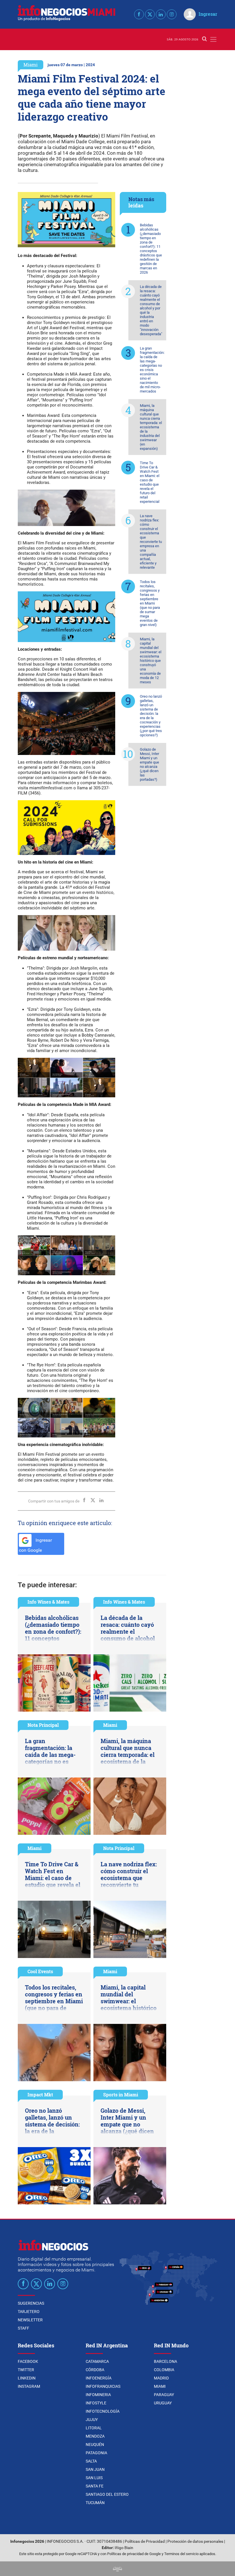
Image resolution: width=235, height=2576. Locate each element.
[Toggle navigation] (213, 39)
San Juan (95, 2469)
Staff (23, 2328)
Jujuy (92, 2420)
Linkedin (27, 2378)
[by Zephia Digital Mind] (117, 2569)
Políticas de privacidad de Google (134, 2554)
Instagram (29, 2386)
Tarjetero (29, 2312)
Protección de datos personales (195, 2541)
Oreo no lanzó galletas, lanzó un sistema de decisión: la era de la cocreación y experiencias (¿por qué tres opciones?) (151, 716)
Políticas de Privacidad (145, 2541)
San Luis (94, 2478)
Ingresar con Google (35, 1545)
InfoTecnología (103, 2411)
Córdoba (95, 2370)
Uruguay (163, 2403)
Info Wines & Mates (48, 1602)
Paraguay (164, 2395)
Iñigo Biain (124, 2548)
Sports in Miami (121, 2095)
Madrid (161, 2378)
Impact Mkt (40, 2095)
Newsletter (30, 2320)
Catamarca (97, 2361)
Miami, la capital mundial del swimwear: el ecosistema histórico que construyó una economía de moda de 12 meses (151, 661)
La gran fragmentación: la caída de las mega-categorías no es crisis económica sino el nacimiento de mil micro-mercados (152, 370)
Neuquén (95, 2444)
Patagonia (96, 2453)
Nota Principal (43, 1725)
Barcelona (166, 2361)
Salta (91, 2461)
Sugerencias (31, 2303)
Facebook (28, 2361)
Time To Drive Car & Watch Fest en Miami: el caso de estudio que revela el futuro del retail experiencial (150, 482)
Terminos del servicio (181, 2554)
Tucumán (95, 2503)
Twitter (26, 2370)
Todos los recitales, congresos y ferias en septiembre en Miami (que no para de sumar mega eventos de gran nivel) (150, 603)
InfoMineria (98, 2395)
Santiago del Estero (107, 2494)
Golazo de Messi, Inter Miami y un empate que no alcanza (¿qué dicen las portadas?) (149, 764)
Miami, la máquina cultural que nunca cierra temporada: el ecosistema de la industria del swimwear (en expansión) (151, 427)
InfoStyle (96, 2403)
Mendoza (95, 2436)
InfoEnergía (99, 2378)
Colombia (164, 2370)
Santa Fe (95, 2486)
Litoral (94, 2428)
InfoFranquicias (103, 2386)
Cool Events (40, 1971)
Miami (31, 65)
